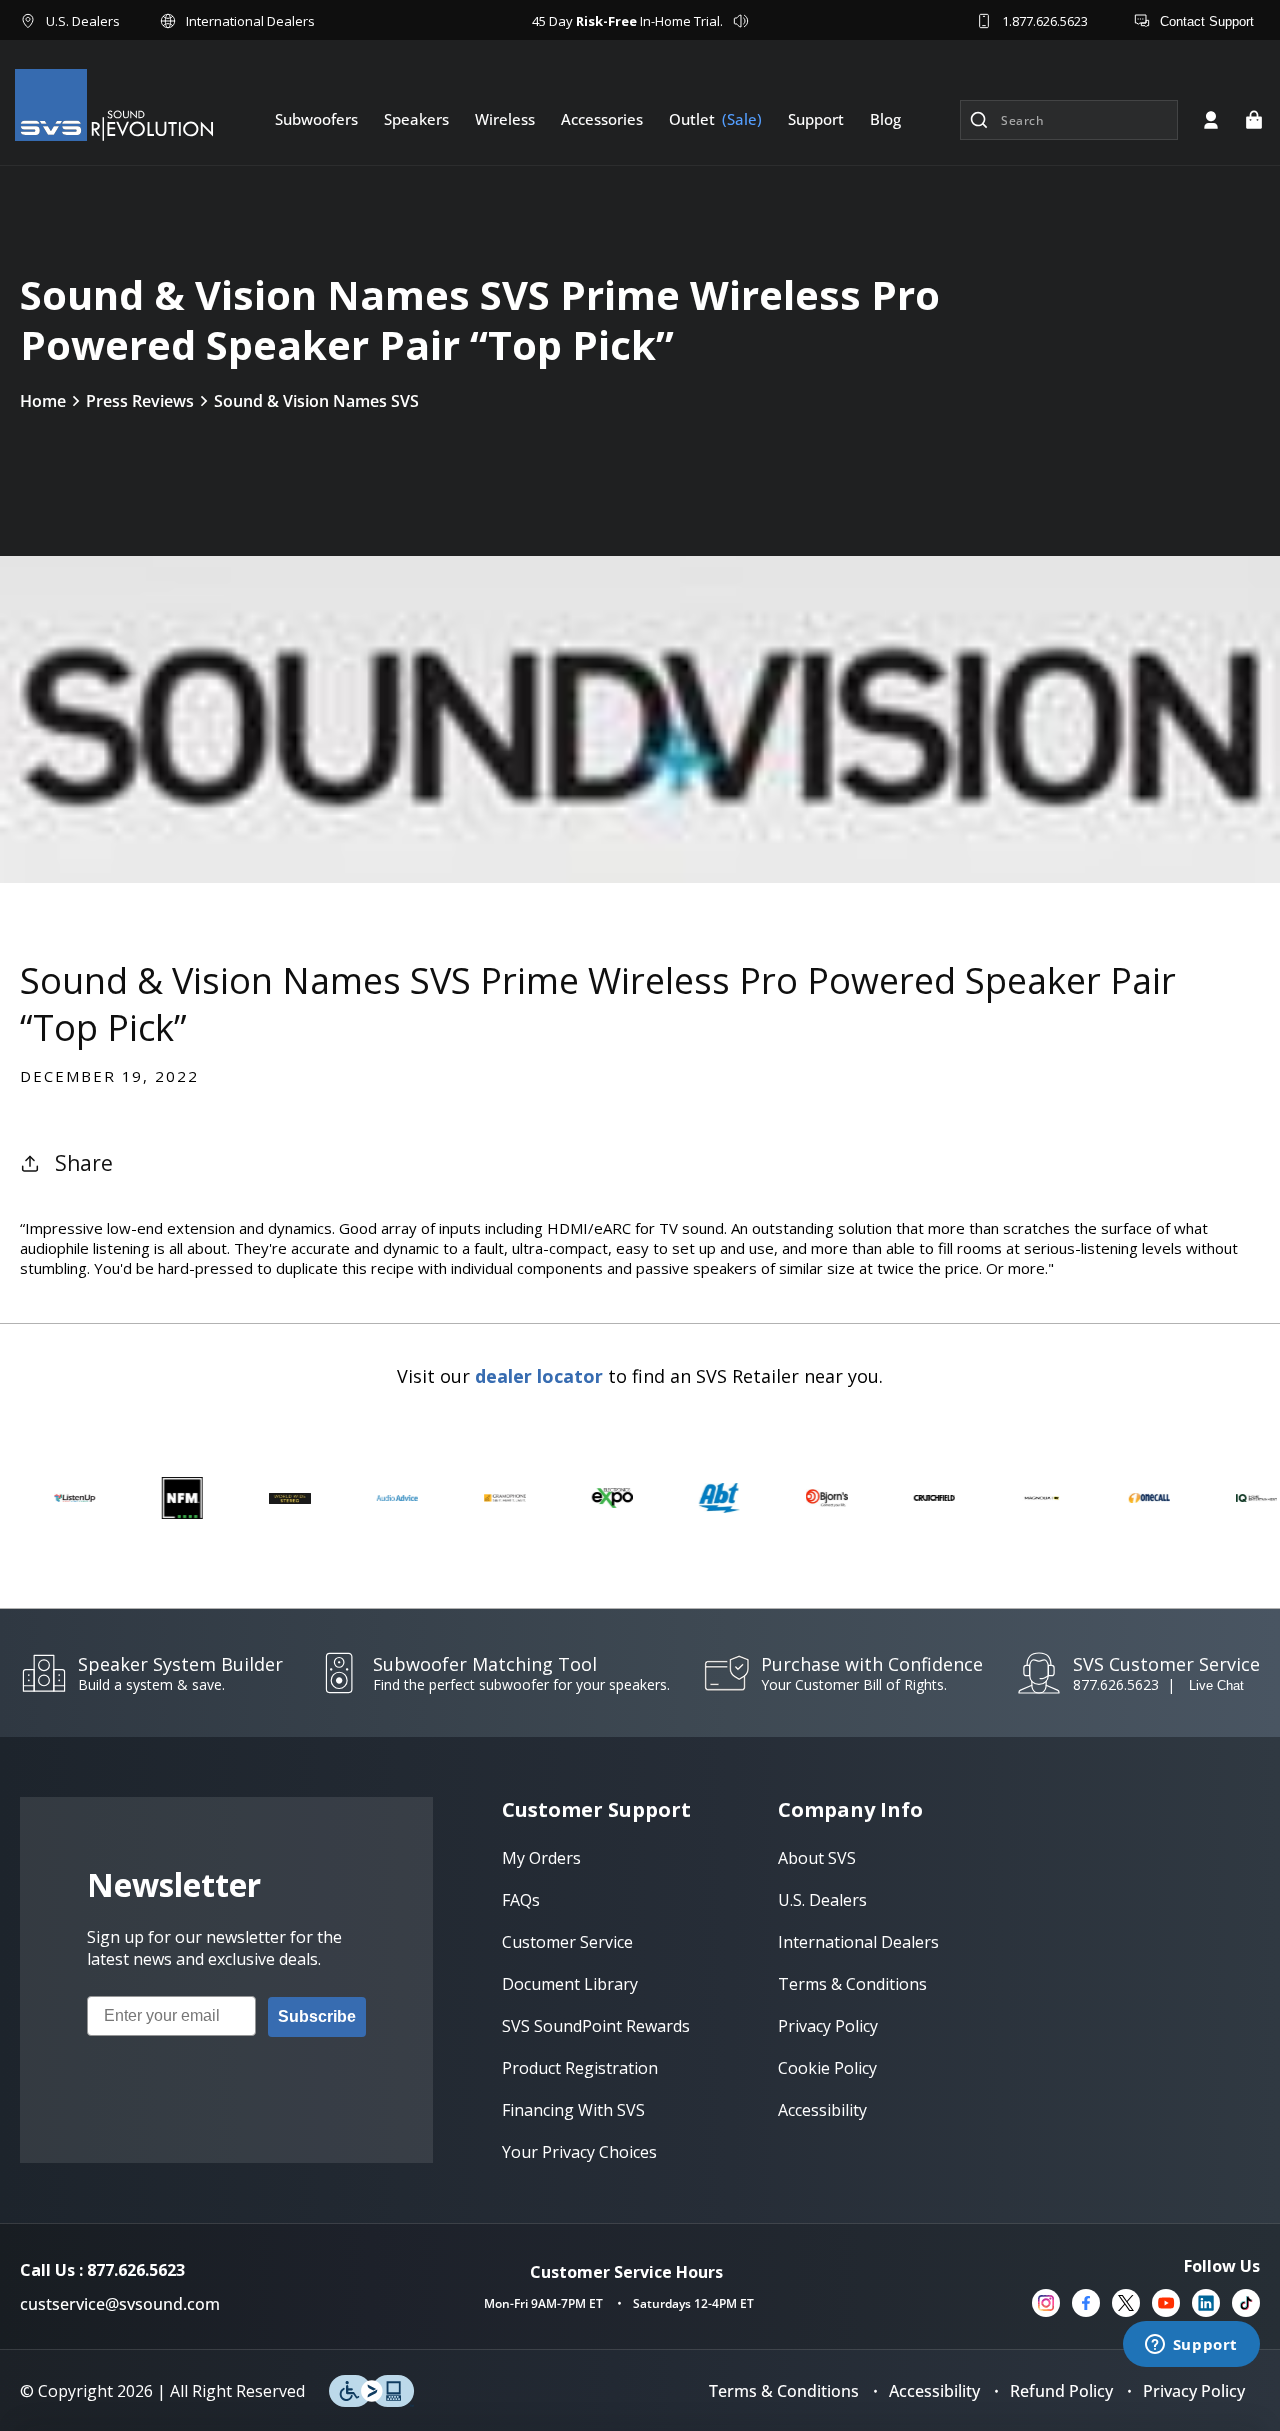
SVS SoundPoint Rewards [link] (596, 2026)
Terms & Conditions (784, 2391)
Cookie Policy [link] (827, 2068)
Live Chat (1216, 1685)
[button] (1254, 120)
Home (43, 401)
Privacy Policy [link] (828, 2026)
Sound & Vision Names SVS (316, 401)
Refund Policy (1061, 2391)
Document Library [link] (570, 1984)
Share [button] (84, 1163)
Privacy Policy (1194, 2391)
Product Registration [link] (580, 2068)
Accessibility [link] (822, 2110)
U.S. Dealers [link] (822, 1900)
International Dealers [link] (858, 1942)
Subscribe (317, 2016)
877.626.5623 (1116, 1684)
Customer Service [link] (567, 1942)
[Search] (979, 120)
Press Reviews (140, 401)
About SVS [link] (817, 1858)
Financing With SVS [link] (573, 2110)
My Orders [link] (541, 1858)
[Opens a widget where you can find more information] (1191, 2346)
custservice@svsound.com (120, 2304)
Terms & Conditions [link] (852, 1984)
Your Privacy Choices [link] (579, 2152)
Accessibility (934, 2391)
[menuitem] (316, 119)
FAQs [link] (521, 1900)
